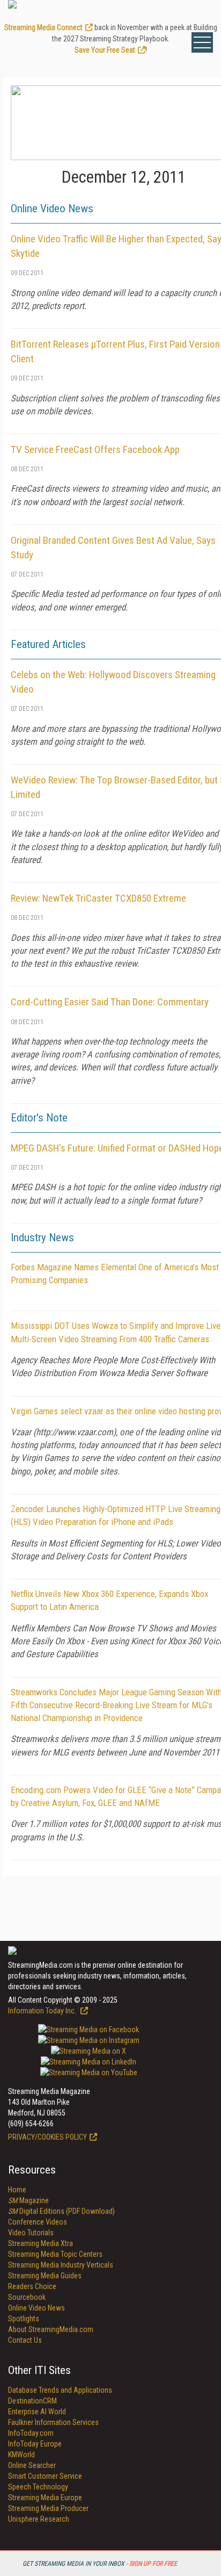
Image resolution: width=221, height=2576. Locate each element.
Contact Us (25, 2340)
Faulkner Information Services (53, 2422)
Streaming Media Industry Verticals (61, 2265)
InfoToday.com (31, 2433)
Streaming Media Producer (48, 2508)
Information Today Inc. (43, 2011)
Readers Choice (32, 2286)
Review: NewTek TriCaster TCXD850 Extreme (98, 898)
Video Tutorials (31, 2233)
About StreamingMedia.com (51, 2329)
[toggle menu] (202, 42)
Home (17, 2190)
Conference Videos (38, 2222)
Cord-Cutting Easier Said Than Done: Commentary (110, 1002)
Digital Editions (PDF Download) (61, 2211)
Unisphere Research (39, 2519)
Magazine (28, 2200)
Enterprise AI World (37, 2412)
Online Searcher (32, 2465)
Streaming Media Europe (45, 2498)
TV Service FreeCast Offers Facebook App (95, 449)
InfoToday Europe (35, 2444)
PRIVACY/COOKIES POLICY (47, 2137)
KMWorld (21, 2455)
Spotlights (24, 2319)
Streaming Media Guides (45, 2276)
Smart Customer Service (45, 2476)
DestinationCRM (32, 2401)
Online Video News (36, 2308)
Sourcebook (27, 2297)
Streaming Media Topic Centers (55, 2254)
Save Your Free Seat (105, 50)
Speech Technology (38, 2487)
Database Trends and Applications (60, 2390)
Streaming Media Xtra (40, 2243)
